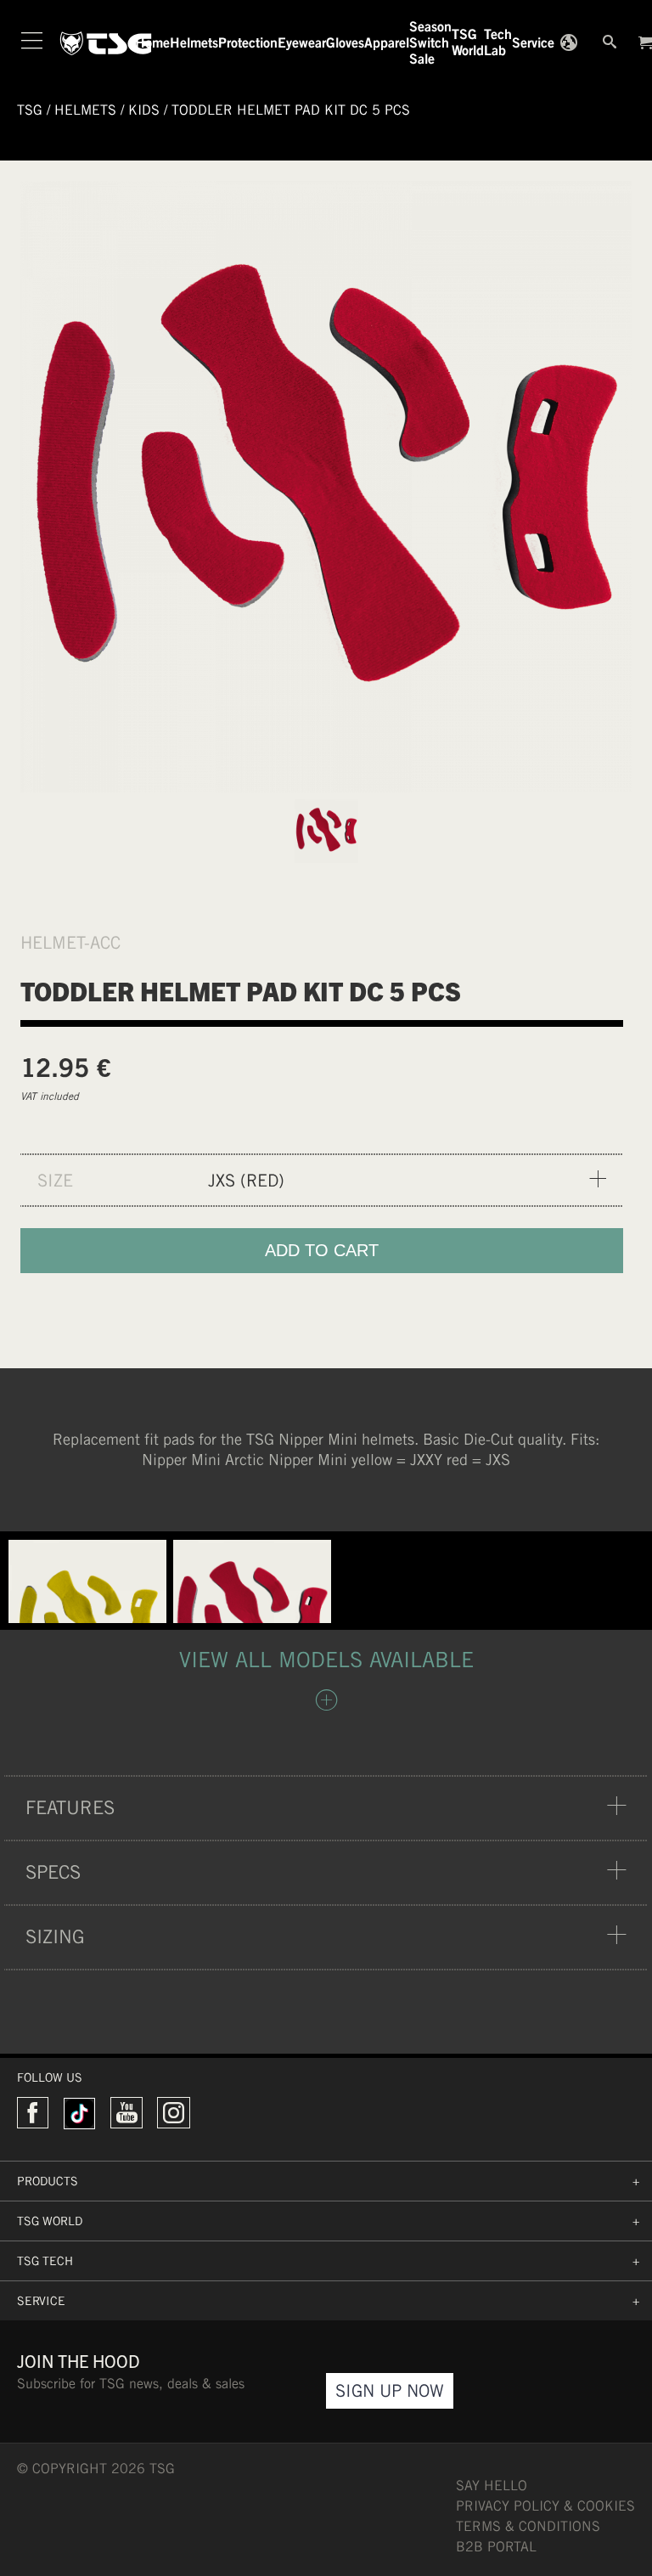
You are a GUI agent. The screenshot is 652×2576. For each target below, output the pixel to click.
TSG (30, 110)
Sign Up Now (390, 2390)
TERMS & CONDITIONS (528, 2526)
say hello (492, 2486)
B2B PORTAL (496, 2547)
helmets (85, 110)
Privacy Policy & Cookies (545, 2506)
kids (144, 110)
